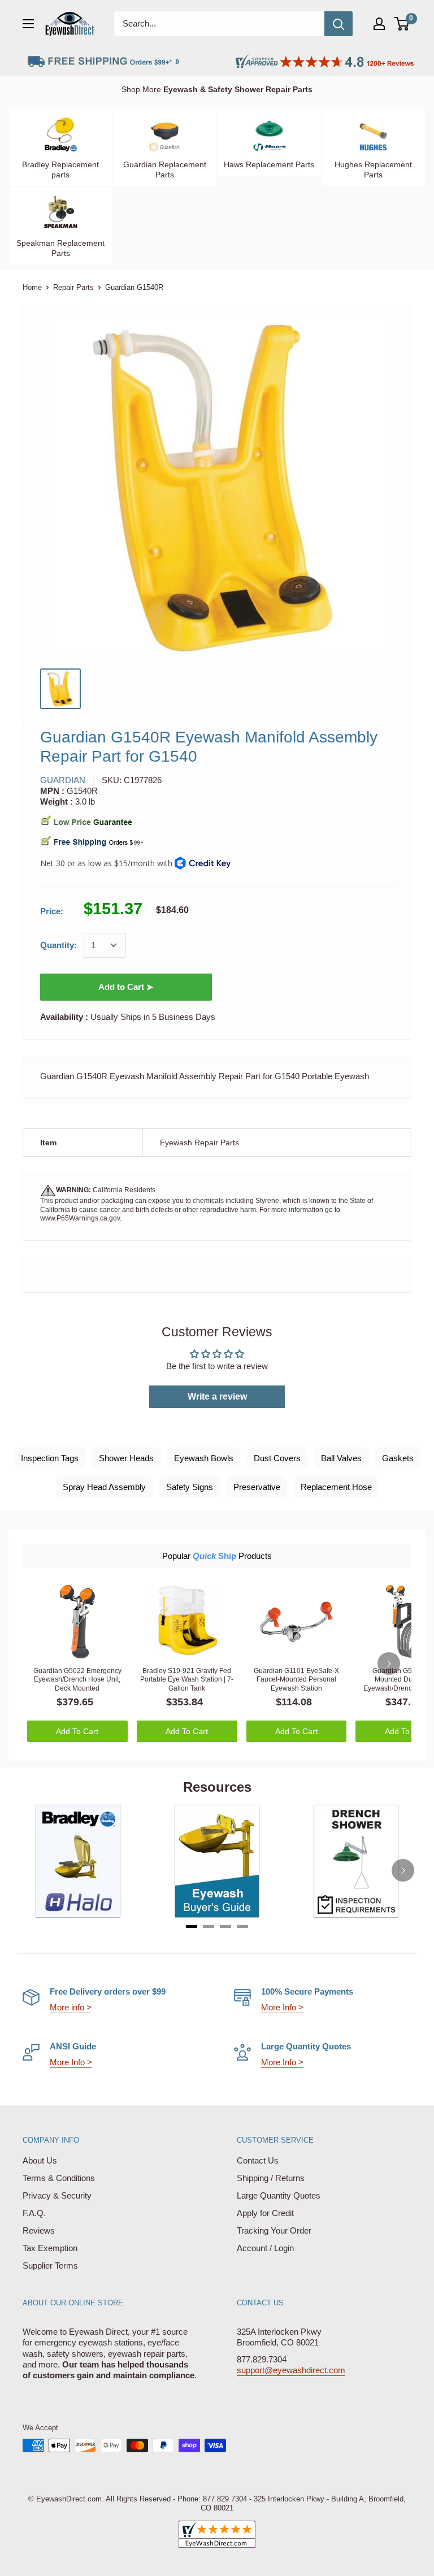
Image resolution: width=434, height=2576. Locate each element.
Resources (217, 1787)
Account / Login (265, 2248)
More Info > (282, 2007)
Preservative (257, 1487)
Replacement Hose (336, 1487)
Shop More (217, 89)
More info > (71, 2007)
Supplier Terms (50, 2266)
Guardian (63, 780)
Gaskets (398, 1458)
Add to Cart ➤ (126, 987)
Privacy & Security (57, 2195)
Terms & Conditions (59, 2178)
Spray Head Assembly (104, 1487)
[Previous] (31, 1870)
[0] (402, 24)
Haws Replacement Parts (269, 164)
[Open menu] (28, 24)
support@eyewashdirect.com (291, 2370)
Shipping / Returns (271, 2178)
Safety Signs (190, 1487)
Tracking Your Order (274, 2230)
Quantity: (58, 945)
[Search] (338, 24)
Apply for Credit (265, 2213)
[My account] (379, 24)
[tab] (192, 1926)
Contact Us (258, 2160)
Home (32, 287)
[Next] (389, 1663)
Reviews (39, 2230)
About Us (40, 2160)
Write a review (217, 1396)
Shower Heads (126, 1458)
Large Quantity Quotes (279, 2195)
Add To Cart (77, 1731)
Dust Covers (277, 1458)
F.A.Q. (34, 2213)
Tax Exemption (50, 2248)
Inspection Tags (50, 1458)
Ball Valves (341, 1458)
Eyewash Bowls (204, 1458)
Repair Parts (73, 287)
